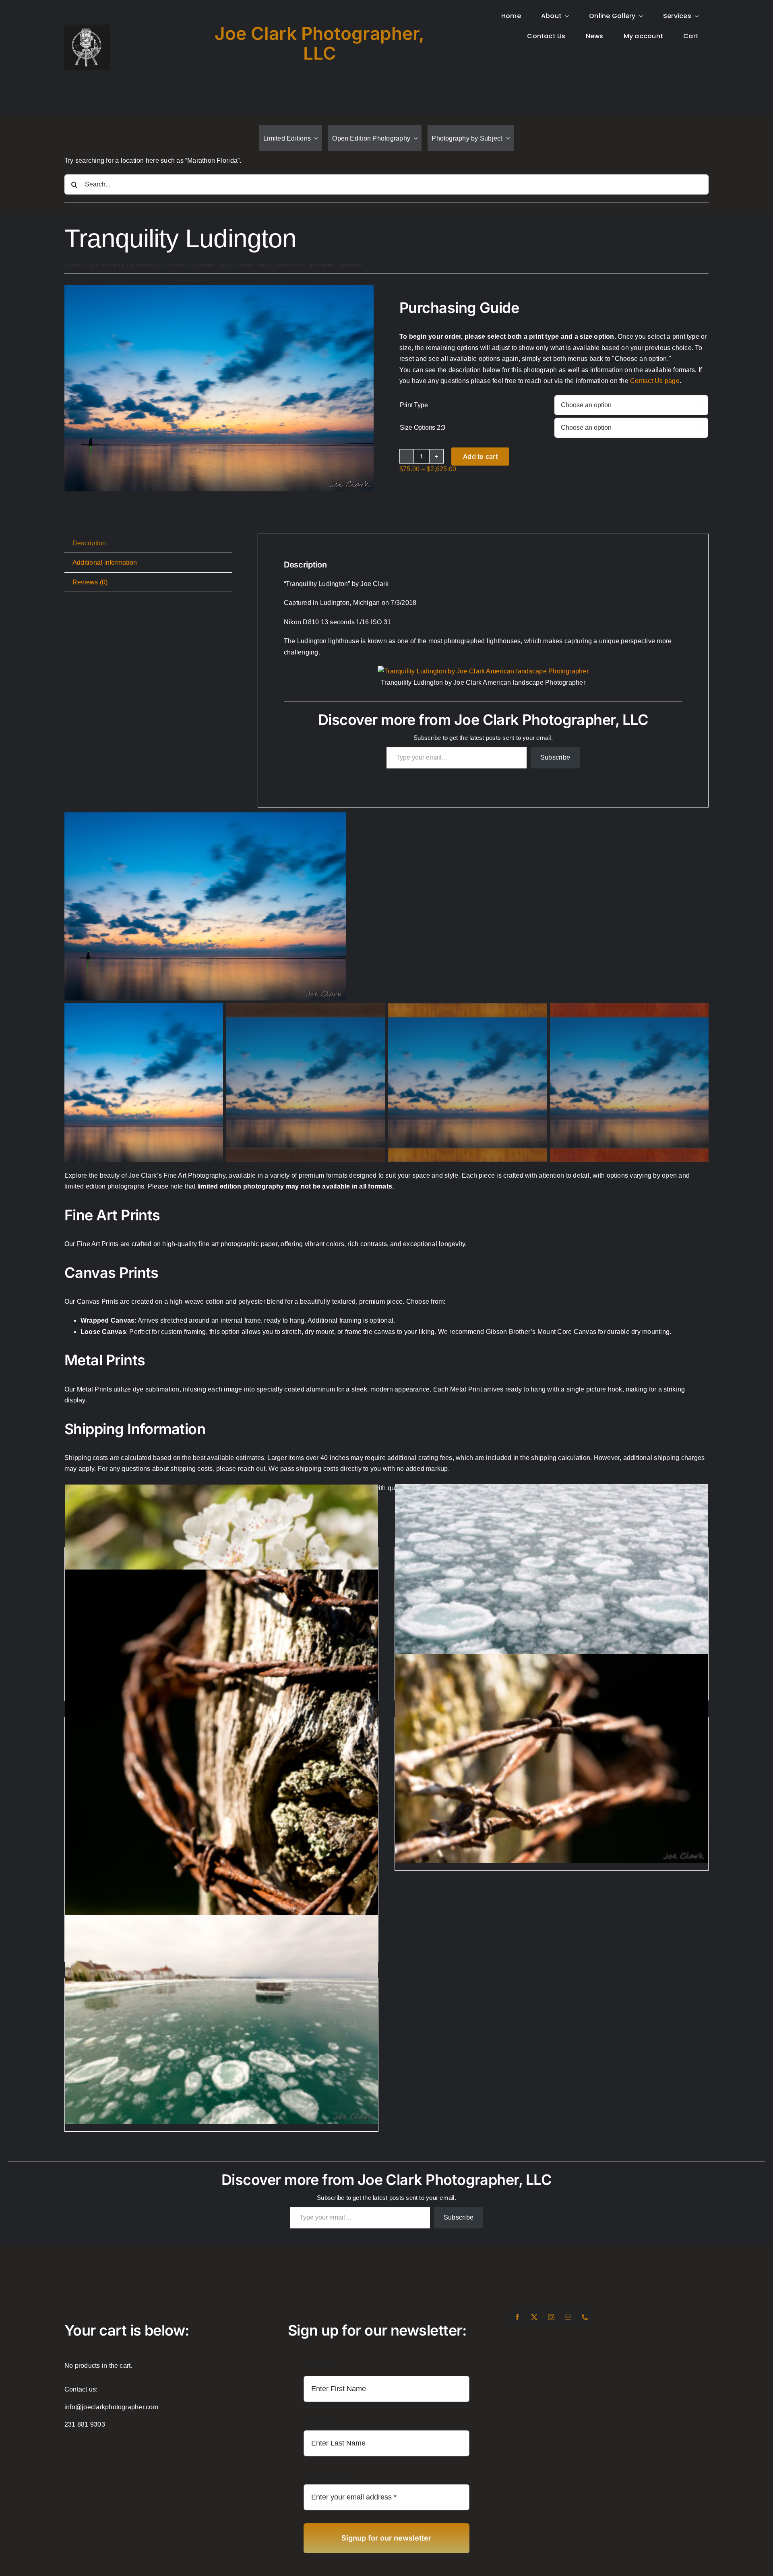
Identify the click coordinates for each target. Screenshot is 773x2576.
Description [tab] (89, 543)
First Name (320, 2366)
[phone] (585, 2317)
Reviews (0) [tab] (90, 582)
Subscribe (555, 757)
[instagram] (551, 2317)
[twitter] (534, 2317)
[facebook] (517, 2317)
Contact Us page (655, 381)
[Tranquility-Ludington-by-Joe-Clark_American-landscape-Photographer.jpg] (219, 288)
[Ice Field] (552, 1588)
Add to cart (480, 456)
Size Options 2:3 (423, 428)
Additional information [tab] (105, 562)
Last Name (319, 2420)
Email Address (327, 2475)
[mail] (568, 2317)
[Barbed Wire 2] (221, 1804)
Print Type (414, 405)
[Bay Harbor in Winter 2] (221, 2019)
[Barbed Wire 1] (552, 1759)
